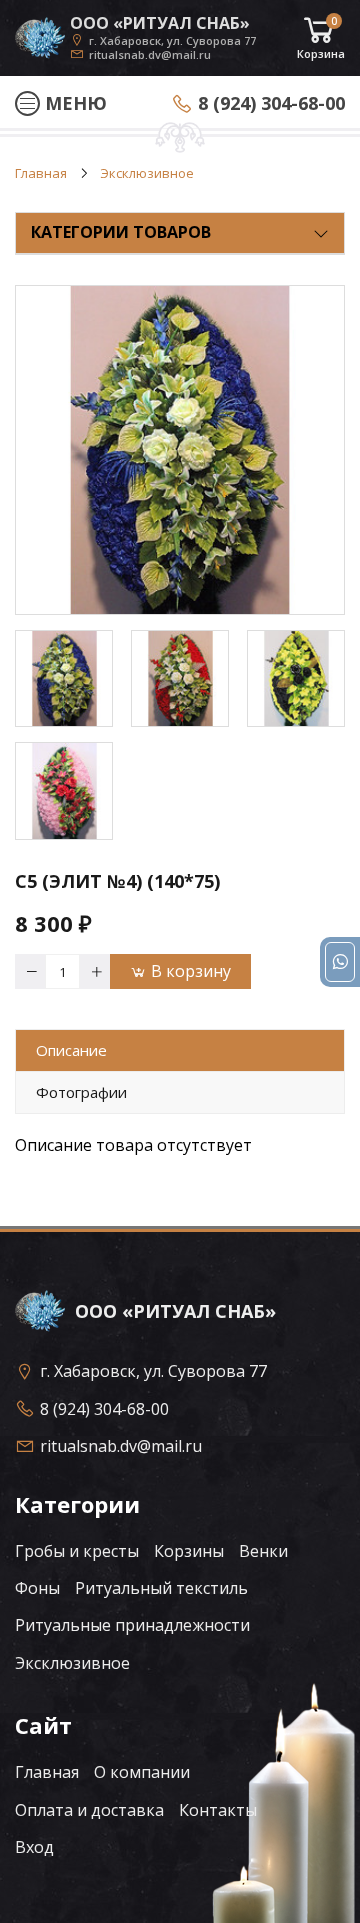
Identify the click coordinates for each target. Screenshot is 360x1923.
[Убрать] (30, 971)
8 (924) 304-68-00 (271, 103)
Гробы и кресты (77, 1551)
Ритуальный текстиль (161, 1588)
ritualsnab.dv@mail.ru (150, 54)
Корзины (189, 1551)
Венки (263, 1551)
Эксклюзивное (72, 1663)
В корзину (191, 971)
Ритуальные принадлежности (132, 1625)
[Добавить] (95, 971)
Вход (34, 1847)
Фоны (37, 1588)
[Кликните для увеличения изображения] (180, 450)
